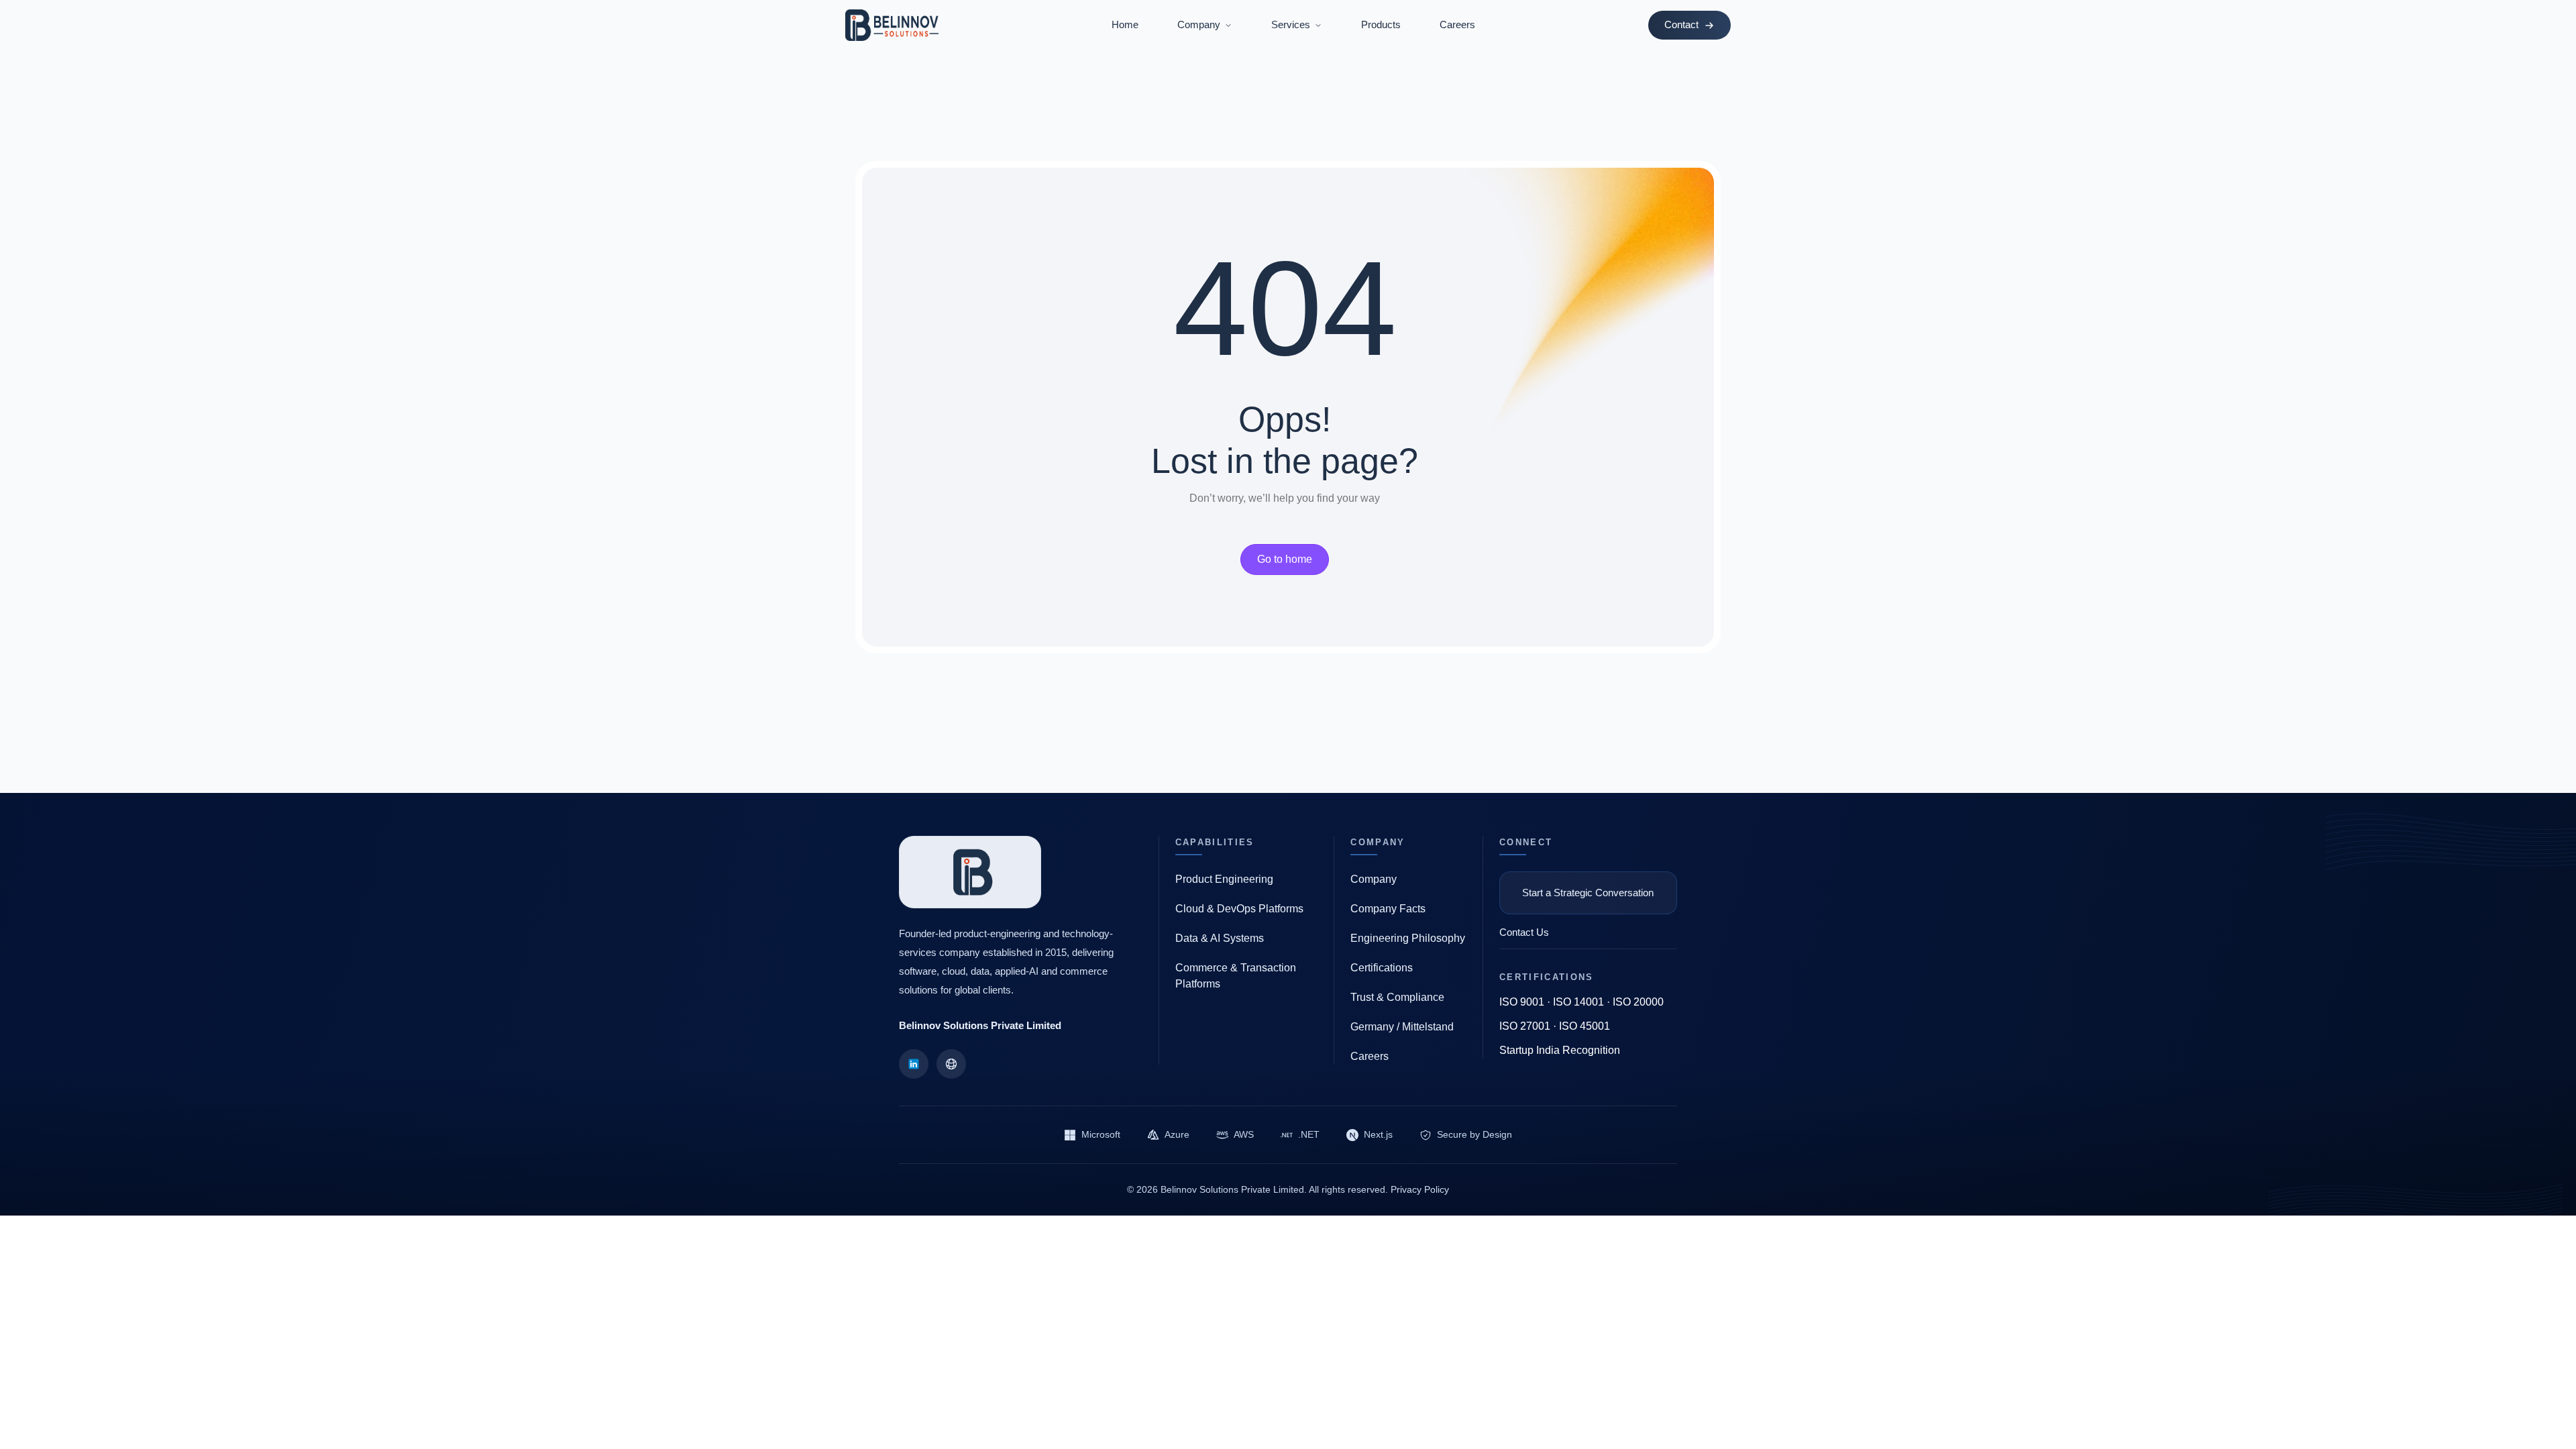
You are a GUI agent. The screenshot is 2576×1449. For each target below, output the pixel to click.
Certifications (1382, 968)
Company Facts (1388, 909)
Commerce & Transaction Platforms (1236, 976)
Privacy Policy (1420, 1189)
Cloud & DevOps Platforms (1239, 909)
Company (1374, 879)
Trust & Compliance (1397, 997)
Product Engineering (1224, 879)
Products (1381, 24)
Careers (1457, 24)
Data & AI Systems (1220, 938)
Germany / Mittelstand (1402, 1027)
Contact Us (1524, 932)
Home (1125, 24)
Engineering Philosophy (1408, 938)
